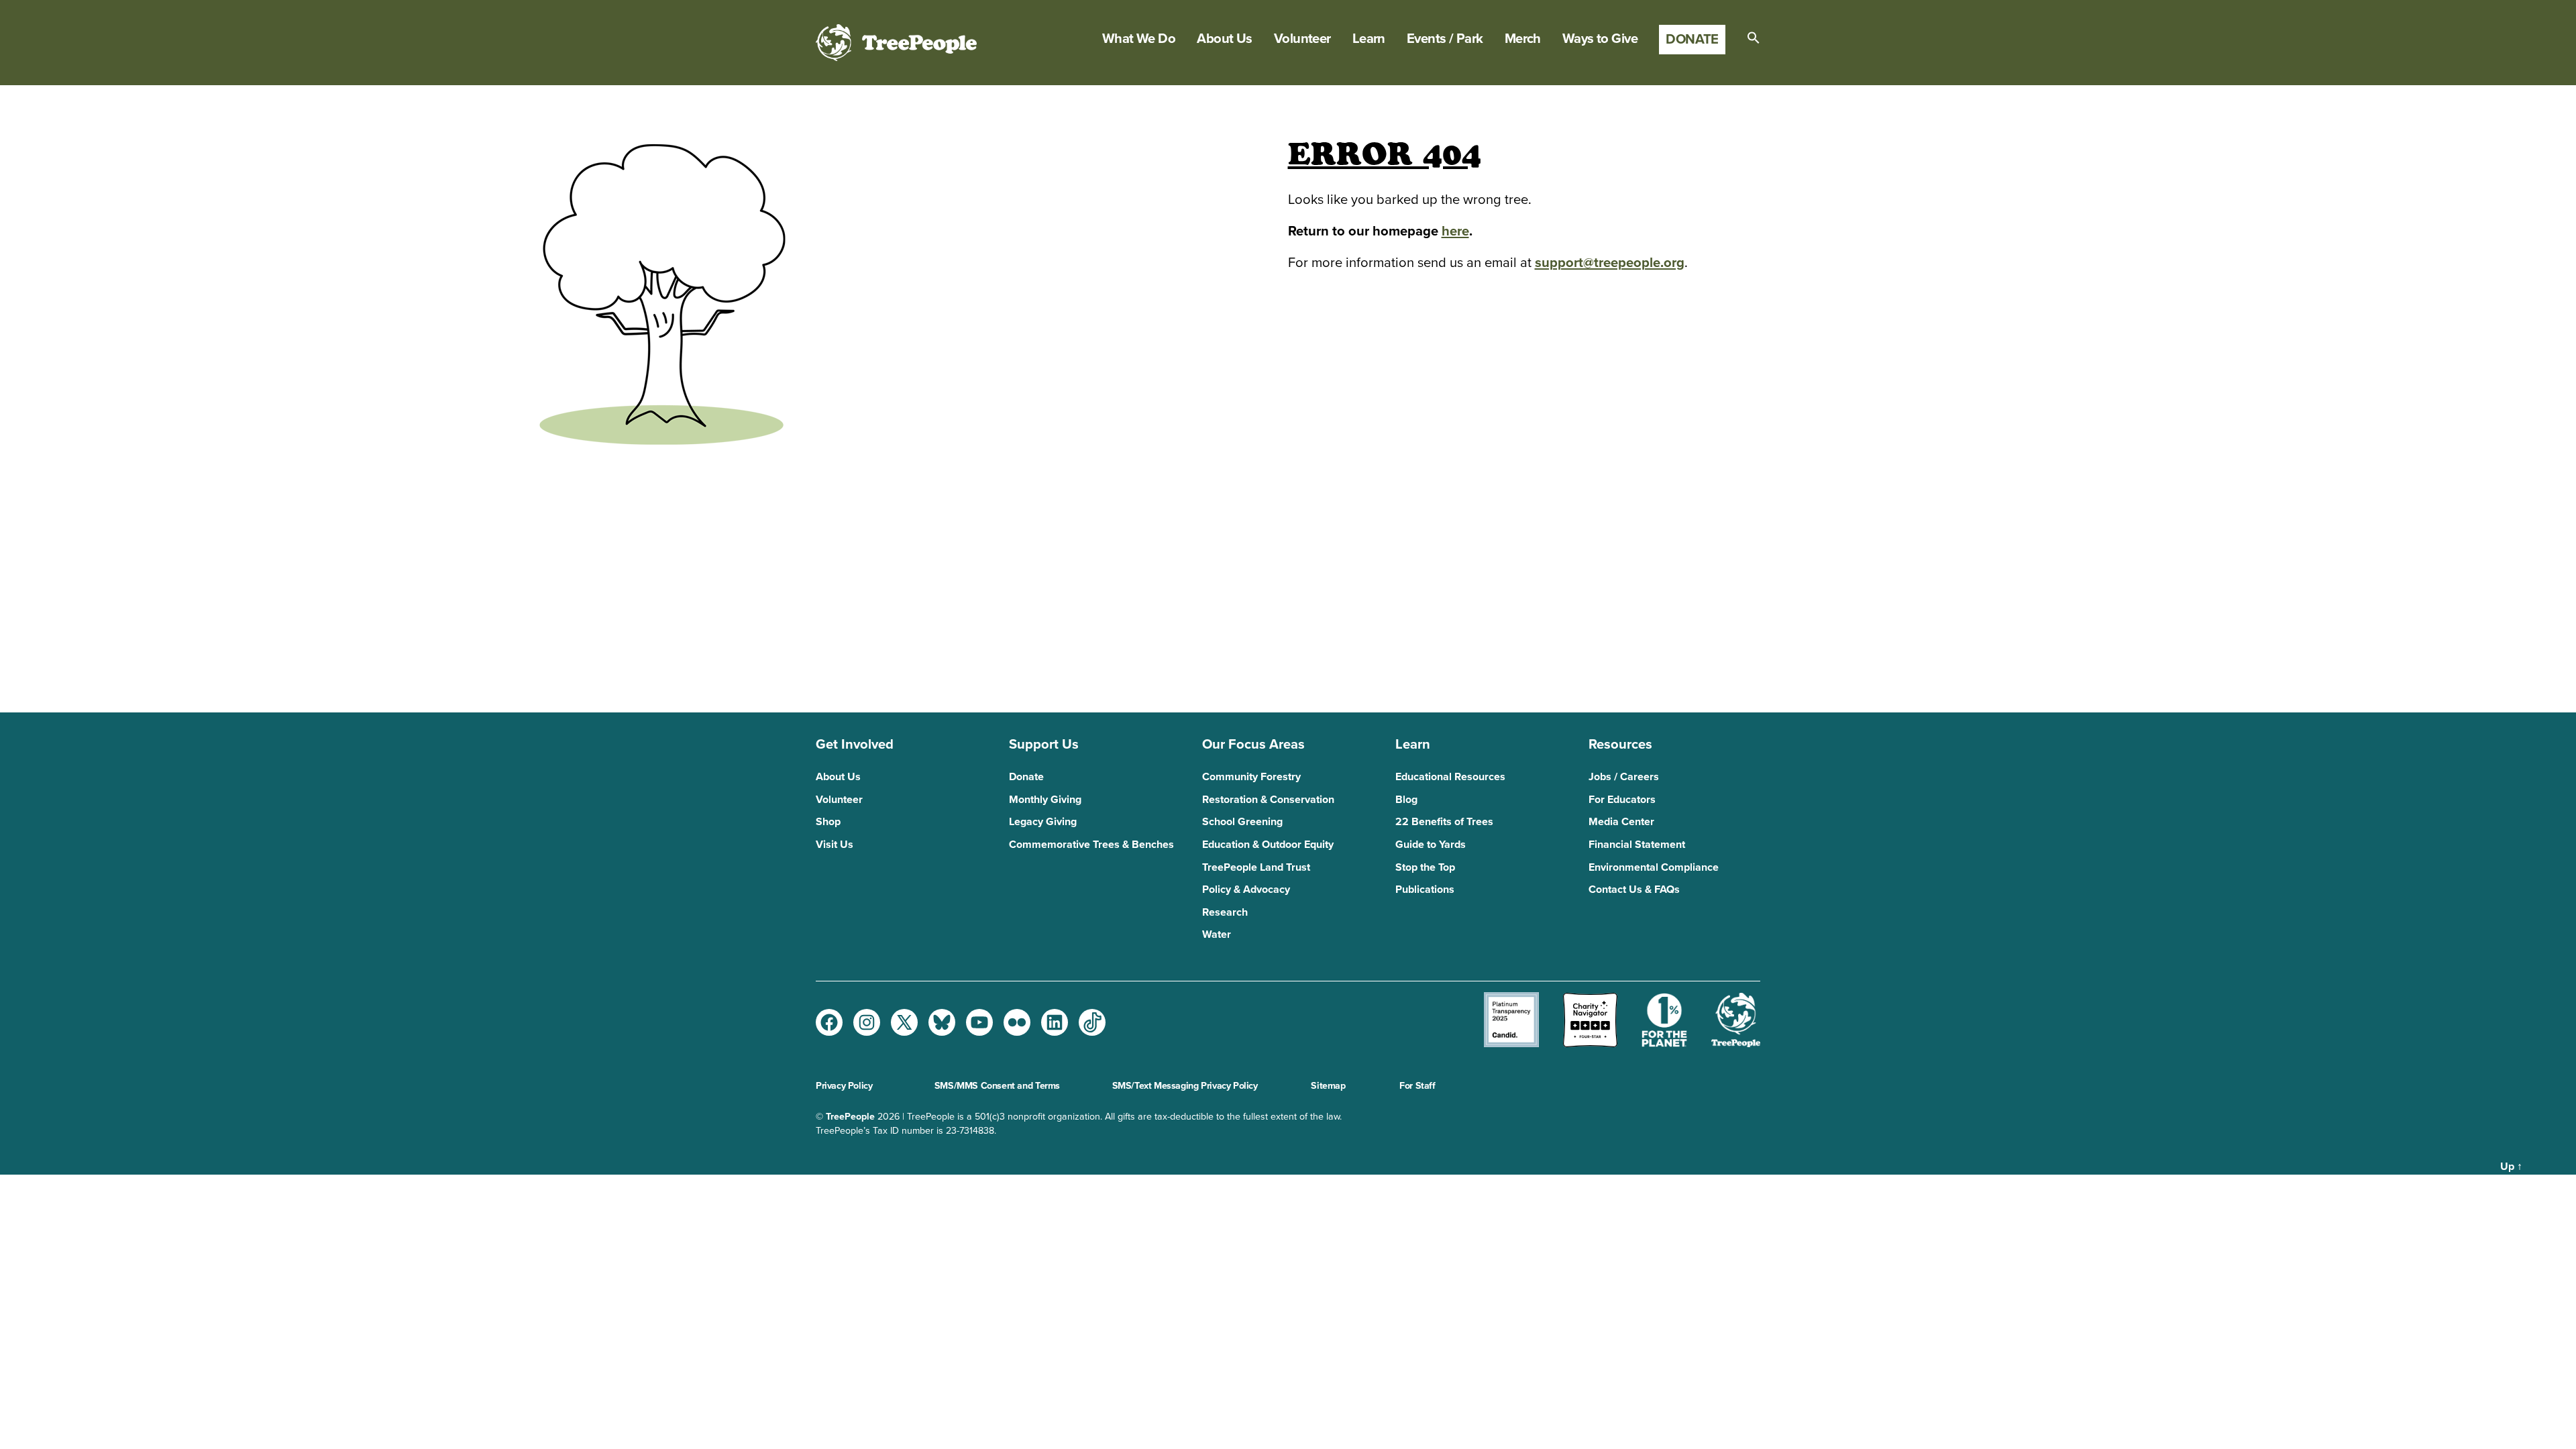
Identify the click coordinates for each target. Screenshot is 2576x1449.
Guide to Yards (1431, 845)
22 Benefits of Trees (1444, 822)
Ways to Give (1600, 39)
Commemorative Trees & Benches (1091, 845)
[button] (1754, 38)
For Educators (1622, 800)
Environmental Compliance (1654, 867)
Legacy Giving (1043, 822)
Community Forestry (1251, 777)
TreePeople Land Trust (1256, 867)
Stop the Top (1425, 867)
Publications (1425, 890)
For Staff (1417, 1086)
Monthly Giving (1045, 800)
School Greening (1242, 822)
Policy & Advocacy (1246, 890)
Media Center (1621, 822)
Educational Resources (1450, 777)
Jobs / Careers (1624, 777)
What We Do (1139, 39)
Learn (1369, 39)
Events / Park (1445, 39)
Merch (1523, 39)
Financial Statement (1637, 845)
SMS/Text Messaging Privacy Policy (1185, 1086)
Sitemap (1328, 1086)
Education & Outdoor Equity (1268, 845)
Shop (828, 822)
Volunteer (1302, 39)
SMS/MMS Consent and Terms (997, 1086)
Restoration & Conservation (1268, 800)
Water (1217, 934)
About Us (1225, 39)
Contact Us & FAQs (1634, 890)
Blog (1406, 800)
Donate (1692, 39)
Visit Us (835, 845)
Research (1225, 912)
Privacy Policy (844, 1086)
